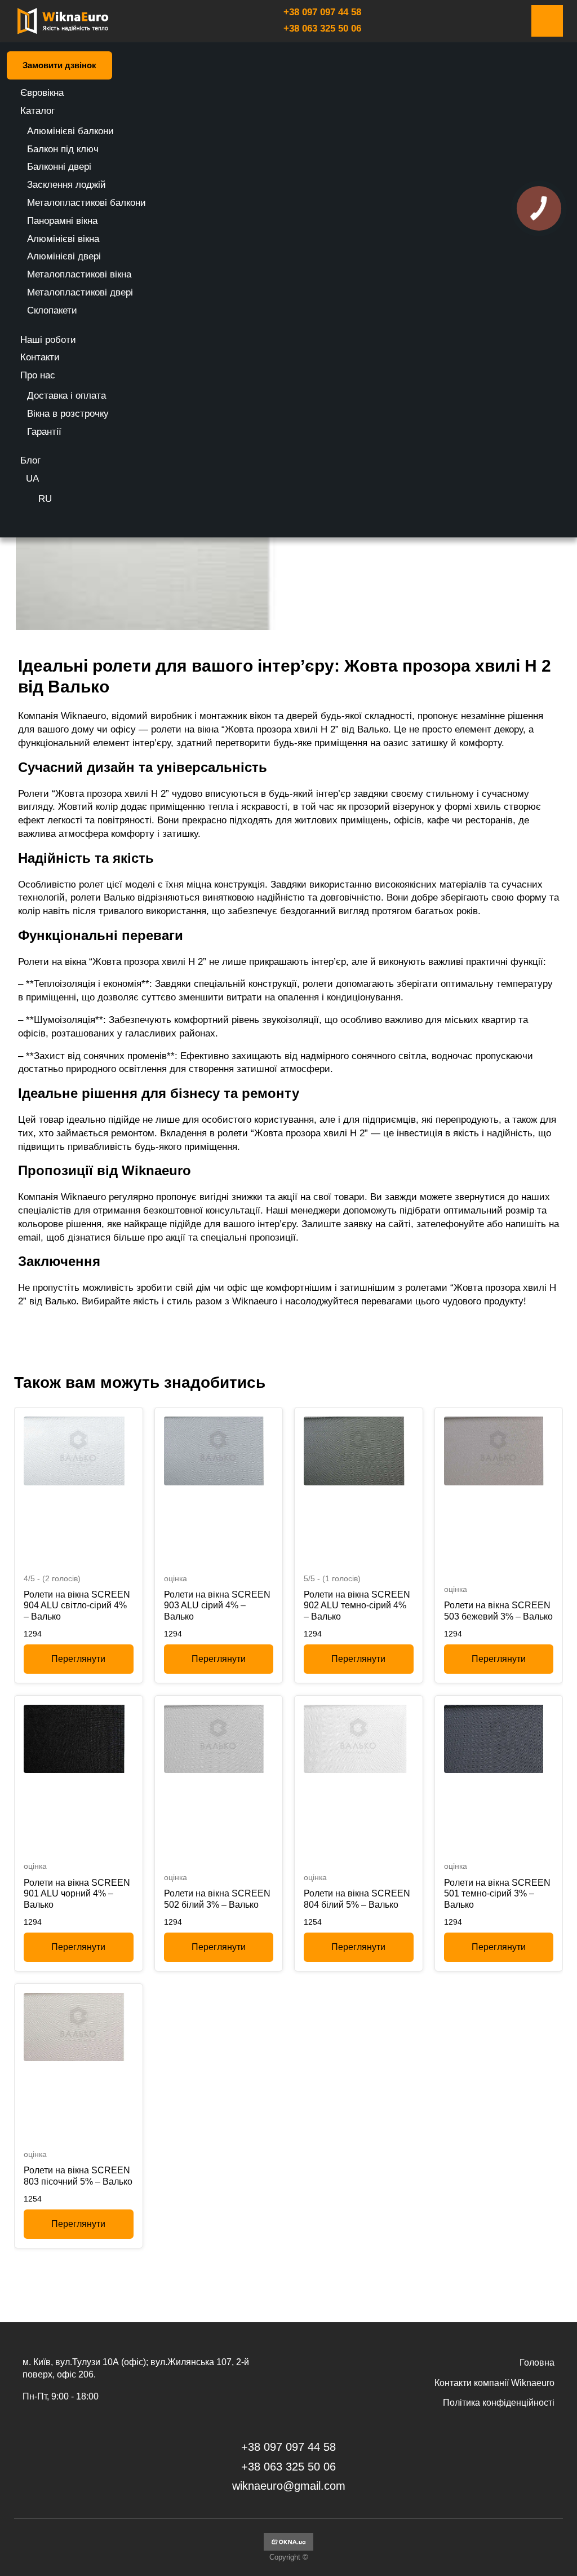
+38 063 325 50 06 (322, 28)
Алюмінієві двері (64, 256)
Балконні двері (59, 167)
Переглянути (78, 1659)
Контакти (40, 357)
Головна (537, 2363)
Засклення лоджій (66, 185)
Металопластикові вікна (79, 274)
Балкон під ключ (63, 149)
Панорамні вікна (62, 221)
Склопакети (52, 310)
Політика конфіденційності (499, 2403)
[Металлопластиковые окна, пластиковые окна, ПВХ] (288, 2548)
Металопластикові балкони (86, 203)
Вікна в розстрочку (68, 414)
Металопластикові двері (80, 292)
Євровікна (42, 93)
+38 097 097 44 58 (322, 12)
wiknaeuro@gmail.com (289, 2486)
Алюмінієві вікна (63, 239)
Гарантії (44, 432)
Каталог (37, 111)
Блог (30, 460)
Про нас (38, 375)
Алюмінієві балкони (70, 131)
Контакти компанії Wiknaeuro (494, 2383)
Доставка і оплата (66, 396)
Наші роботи (48, 340)
